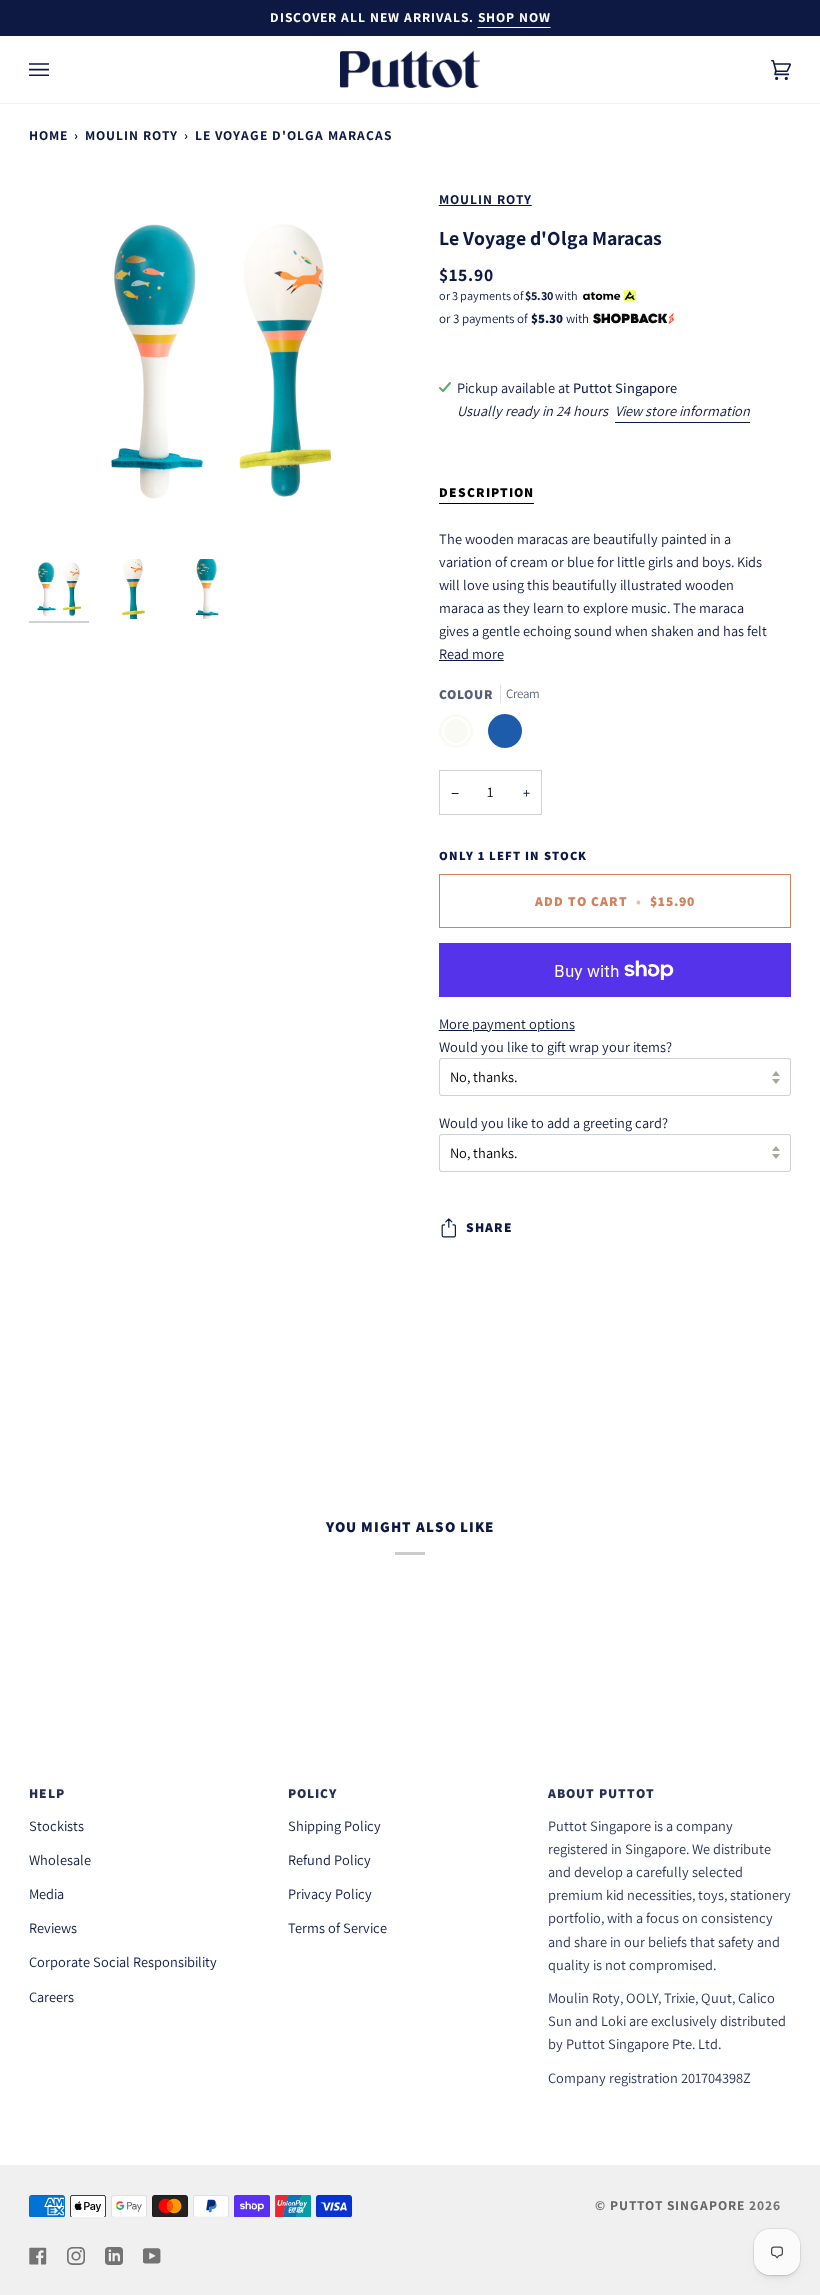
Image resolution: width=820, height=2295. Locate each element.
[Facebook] (38, 2256)
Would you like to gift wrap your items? (555, 1046)
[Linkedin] (114, 2256)
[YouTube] (152, 2256)
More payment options (507, 1023)
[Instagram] (76, 2256)
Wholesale (60, 1859)
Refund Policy (329, 1859)
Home (48, 135)
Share (489, 1227)
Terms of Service (337, 1927)
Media (46, 1893)
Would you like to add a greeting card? (553, 1122)
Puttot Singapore (677, 2205)
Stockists (56, 1825)
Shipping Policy (334, 1825)
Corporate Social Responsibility (123, 1961)
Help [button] (47, 1793)
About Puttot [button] (601, 1793)
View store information (682, 410)
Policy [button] (312, 1793)
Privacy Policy (330, 1893)
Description (486, 492)
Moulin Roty (131, 135)
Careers (51, 1996)
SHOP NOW (514, 17)
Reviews (53, 1927)
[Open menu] (59, 69)
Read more (471, 653)
